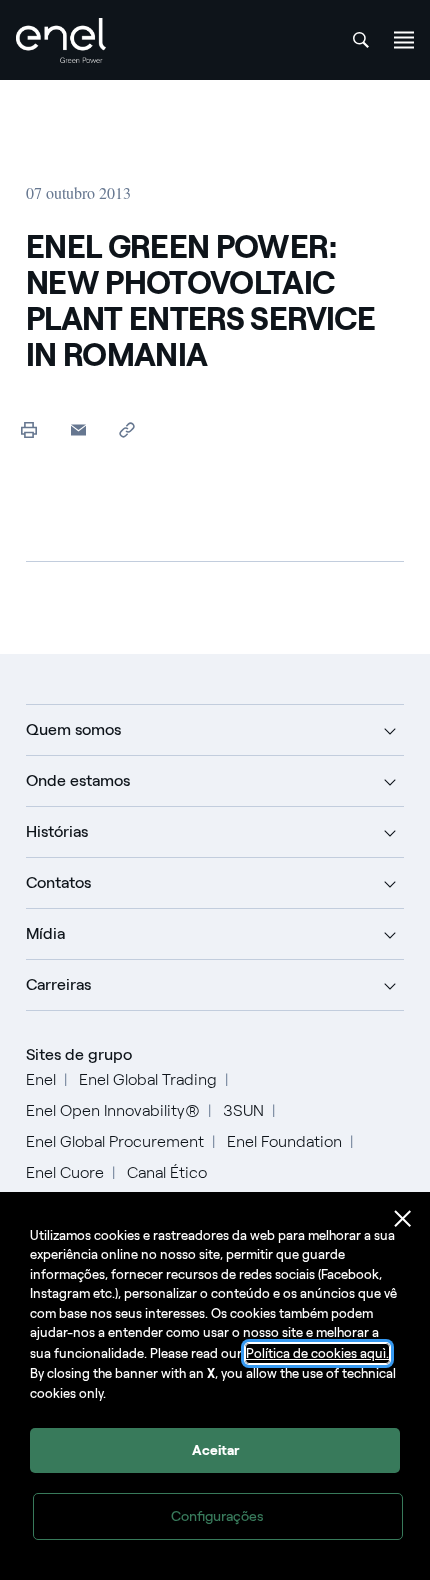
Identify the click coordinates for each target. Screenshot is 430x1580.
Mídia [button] (45, 933)
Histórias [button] (57, 831)
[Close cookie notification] (403, 1219)
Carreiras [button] (58, 984)
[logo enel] (61, 40)
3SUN (243, 1110)
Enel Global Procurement (115, 1141)
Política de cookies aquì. (317, 1353)
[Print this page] (29, 429)
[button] (78, 429)
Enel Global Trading (148, 1079)
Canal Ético (167, 1172)
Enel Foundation (284, 1141)
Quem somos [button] (73, 729)
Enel (41, 1079)
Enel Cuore (65, 1172)
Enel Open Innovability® (113, 1110)
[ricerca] (361, 40)
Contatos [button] (58, 882)
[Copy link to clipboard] (127, 429)
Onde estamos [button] (78, 780)
